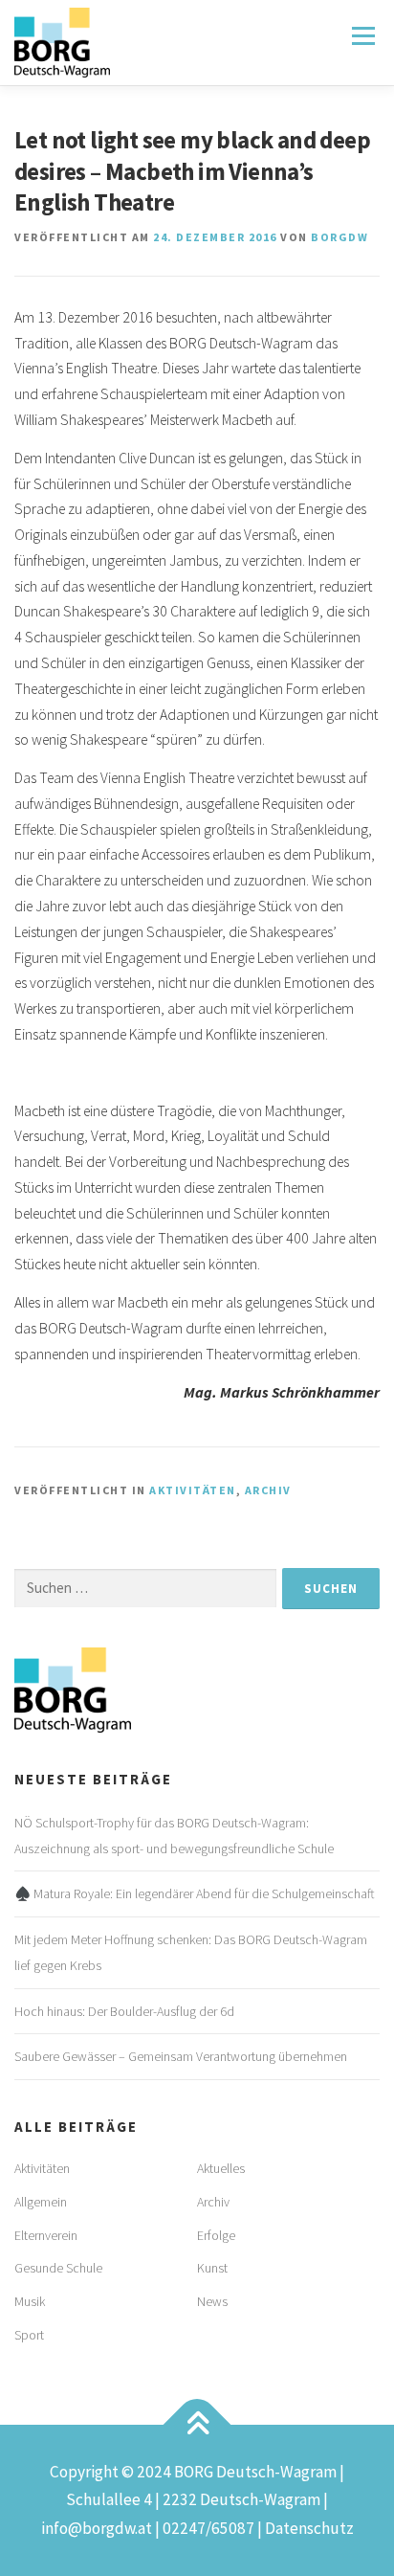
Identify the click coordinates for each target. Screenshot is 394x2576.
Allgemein (41, 2202)
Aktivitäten (193, 1490)
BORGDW (339, 237)
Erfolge (216, 2235)
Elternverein (46, 2235)
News (212, 2301)
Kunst (212, 2268)
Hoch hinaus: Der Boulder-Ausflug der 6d (124, 2011)
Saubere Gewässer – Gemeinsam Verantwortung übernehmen (181, 2056)
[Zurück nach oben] (197, 2424)
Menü (362, 36)
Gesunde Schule (58, 2268)
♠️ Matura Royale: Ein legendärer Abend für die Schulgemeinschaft (195, 1893)
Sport (29, 2335)
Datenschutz (309, 2528)
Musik (30, 2301)
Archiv (268, 1490)
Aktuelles (221, 2168)
